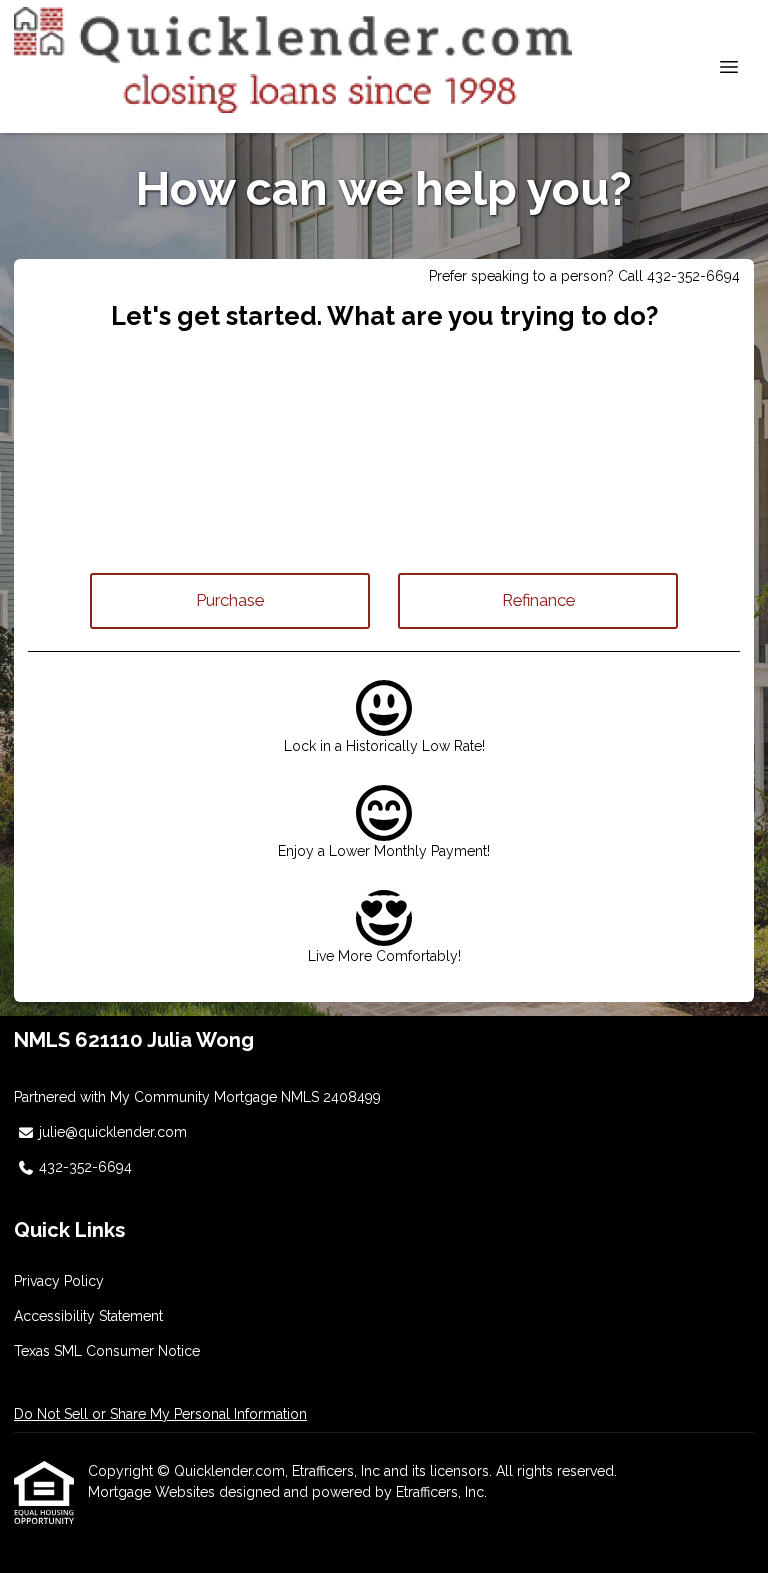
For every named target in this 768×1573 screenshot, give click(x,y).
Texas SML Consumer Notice (107, 1351)
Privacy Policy (59, 1281)
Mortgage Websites (153, 1492)
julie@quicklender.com (113, 1132)
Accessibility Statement (88, 1316)
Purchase (230, 600)
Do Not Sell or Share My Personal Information (160, 1414)
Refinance (538, 600)
